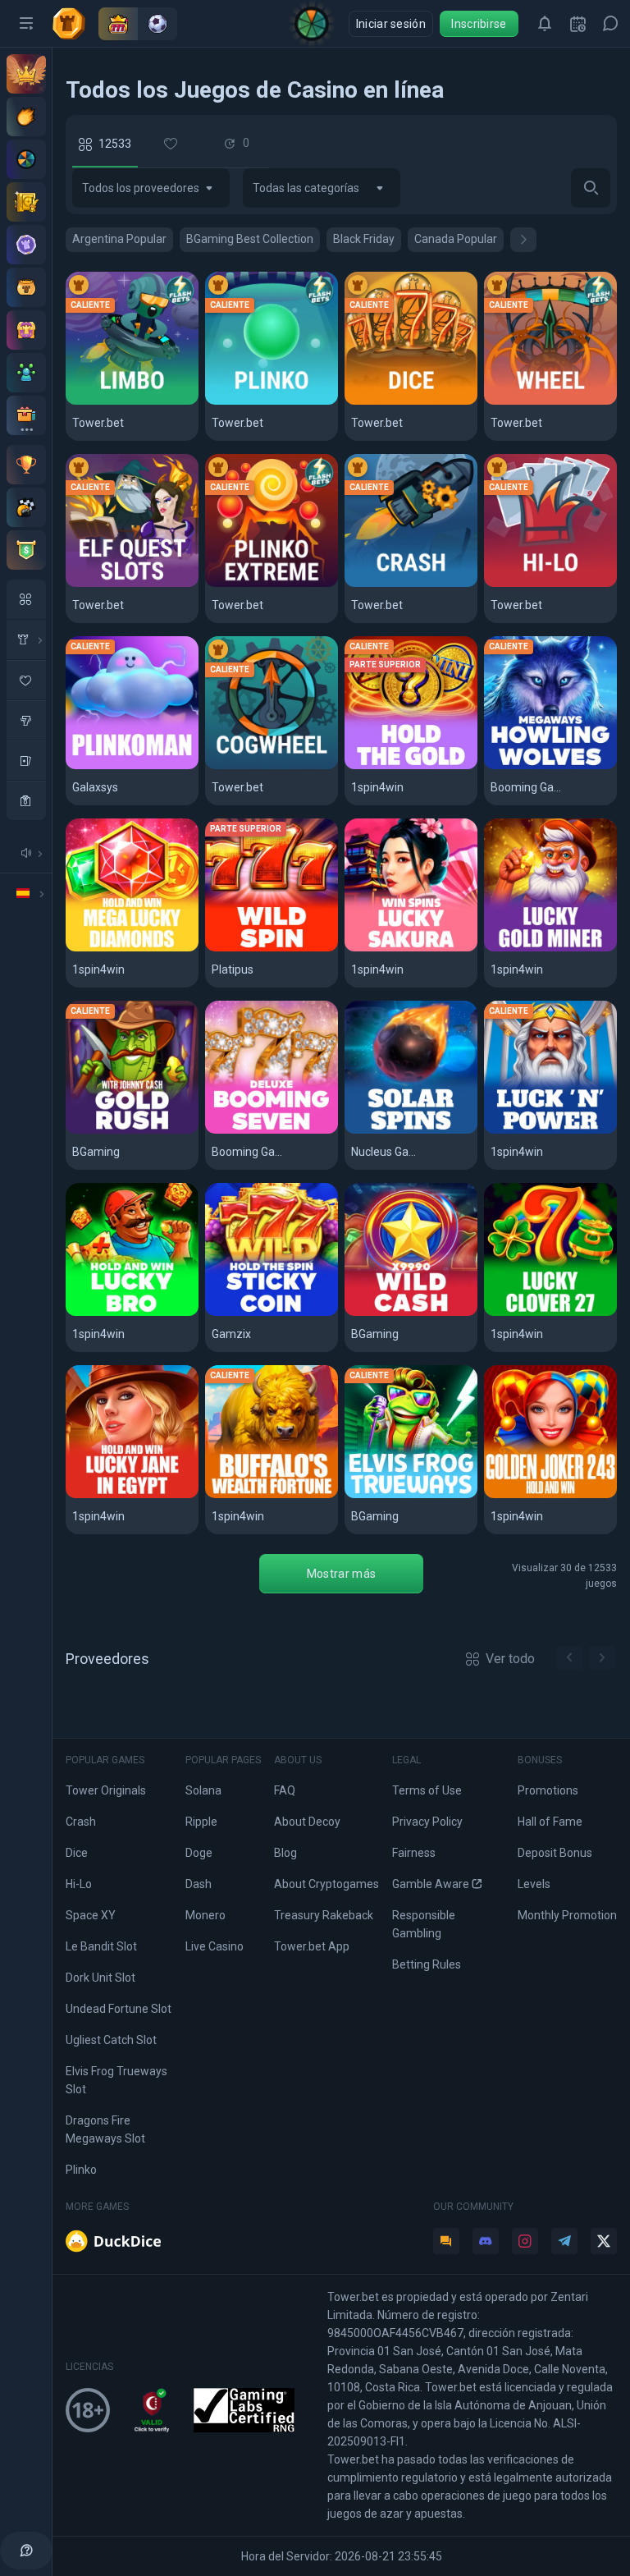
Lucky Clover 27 (540, 1313)
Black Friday (364, 239)
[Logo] (75, 24)
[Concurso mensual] (26, 465)
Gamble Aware (431, 1884)
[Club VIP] (26, 74)
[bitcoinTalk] (446, 2241)
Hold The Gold (395, 766)
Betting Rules (427, 1964)
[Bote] (26, 287)
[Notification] (545, 24)
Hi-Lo (507, 584)
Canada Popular (456, 239)
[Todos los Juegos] (26, 599)
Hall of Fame (550, 1822)
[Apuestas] (26, 202)
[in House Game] (26, 639)
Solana (203, 1790)
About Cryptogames (326, 1884)
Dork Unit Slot (100, 1978)
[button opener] (26, 24)
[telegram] (564, 2241)
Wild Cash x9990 (401, 1313)
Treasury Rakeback (324, 1915)
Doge (199, 1853)
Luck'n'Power (532, 1131)
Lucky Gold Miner (544, 949)
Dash (199, 1884)
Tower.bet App (312, 1946)
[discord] (486, 2241)
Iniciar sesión (391, 24)
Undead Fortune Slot (119, 2009)
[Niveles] (26, 245)
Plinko (231, 402)
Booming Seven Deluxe (272, 1131)
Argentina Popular (119, 239)
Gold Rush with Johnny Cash (132, 1131)
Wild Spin (239, 949)
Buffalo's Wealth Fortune (272, 1495)
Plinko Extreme (259, 584)
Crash (370, 584)
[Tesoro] (26, 330)
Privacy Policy (427, 1822)
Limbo (91, 402)
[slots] (26, 720)
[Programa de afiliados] (26, 373)
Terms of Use (427, 1790)
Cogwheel (243, 766)
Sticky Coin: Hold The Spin (272, 1313)
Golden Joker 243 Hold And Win (550, 1495)
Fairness (414, 1853)
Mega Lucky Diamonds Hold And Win (132, 949)
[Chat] (610, 24)
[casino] (26, 800)
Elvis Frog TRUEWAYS (411, 1495)
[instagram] (525, 2241)
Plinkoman (105, 766)
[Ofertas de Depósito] (26, 117)
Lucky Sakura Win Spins (411, 949)
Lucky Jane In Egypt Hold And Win (132, 1495)
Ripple (201, 1822)
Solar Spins (386, 1131)
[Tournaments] (26, 550)
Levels (534, 1884)
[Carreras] (26, 507)
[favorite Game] (26, 680)
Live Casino (215, 1946)
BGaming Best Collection (250, 239)
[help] (26, 2551)
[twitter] (604, 2241)
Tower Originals (106, 1790)
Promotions (548, 1790)
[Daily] (577, 24)
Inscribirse (479, 24)
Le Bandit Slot (101, 1946)
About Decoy (307, 1822)
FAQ (285, 1790)
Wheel (510, 402)
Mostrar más (341, 1574)
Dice (365, 402)
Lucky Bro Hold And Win (132, 1313)
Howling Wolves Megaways (550, 766)
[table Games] (26, 760)
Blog (285, 1853)
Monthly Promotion (567, 1915)
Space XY (91, 1915)
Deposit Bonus (555, 1853)
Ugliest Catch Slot (111, 2040)
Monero (205, 1915)
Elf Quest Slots (119, 584)
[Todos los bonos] (26, 415)
